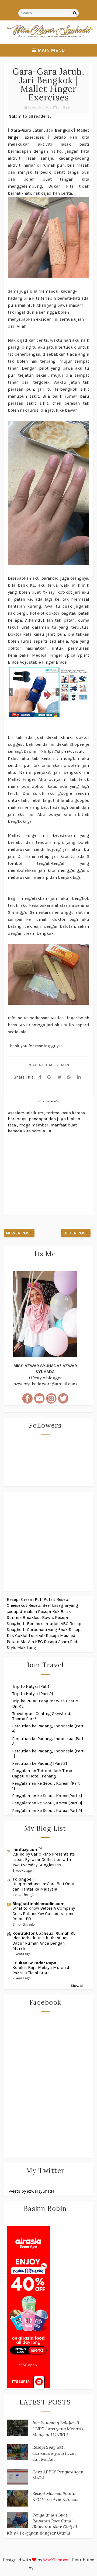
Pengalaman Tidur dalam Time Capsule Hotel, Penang (42, 1773)
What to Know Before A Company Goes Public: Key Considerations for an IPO (44, 1914)
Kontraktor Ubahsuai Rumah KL (44, 1933)
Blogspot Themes (51, 2568)
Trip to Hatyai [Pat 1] (31, 1686)
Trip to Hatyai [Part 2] (33, 1694)
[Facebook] (40, 1077)
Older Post (76, 1233)
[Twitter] (60, 1077)
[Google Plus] (50, 1077)
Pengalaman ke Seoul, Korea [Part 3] (47, 1803)
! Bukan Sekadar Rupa (34, 1963)
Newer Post (19, 1233)
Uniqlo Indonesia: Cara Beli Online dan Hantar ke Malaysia (45, 1886)
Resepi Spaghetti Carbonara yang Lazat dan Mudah (54, 2453)
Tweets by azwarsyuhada (31, 2191)
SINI (23, 1025)
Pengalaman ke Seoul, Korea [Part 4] (47, 1796)
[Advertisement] (48, 1541)
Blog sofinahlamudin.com (39, 1904)
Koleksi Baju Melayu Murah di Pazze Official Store (41, 1970)
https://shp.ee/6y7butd (64, 751)
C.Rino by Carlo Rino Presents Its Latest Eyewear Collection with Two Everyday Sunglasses (44, 1860)
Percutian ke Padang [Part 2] (40, 1763)
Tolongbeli (23, 1879)
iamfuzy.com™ (27, 1849)
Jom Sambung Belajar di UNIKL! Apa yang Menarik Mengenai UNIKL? (58, 2429)
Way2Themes (56, 2560)
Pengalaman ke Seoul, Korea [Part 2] (47, 1810)
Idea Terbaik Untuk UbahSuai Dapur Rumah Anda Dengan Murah (40, 1943)
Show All (77, 1986)
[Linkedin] (79, 1077)
